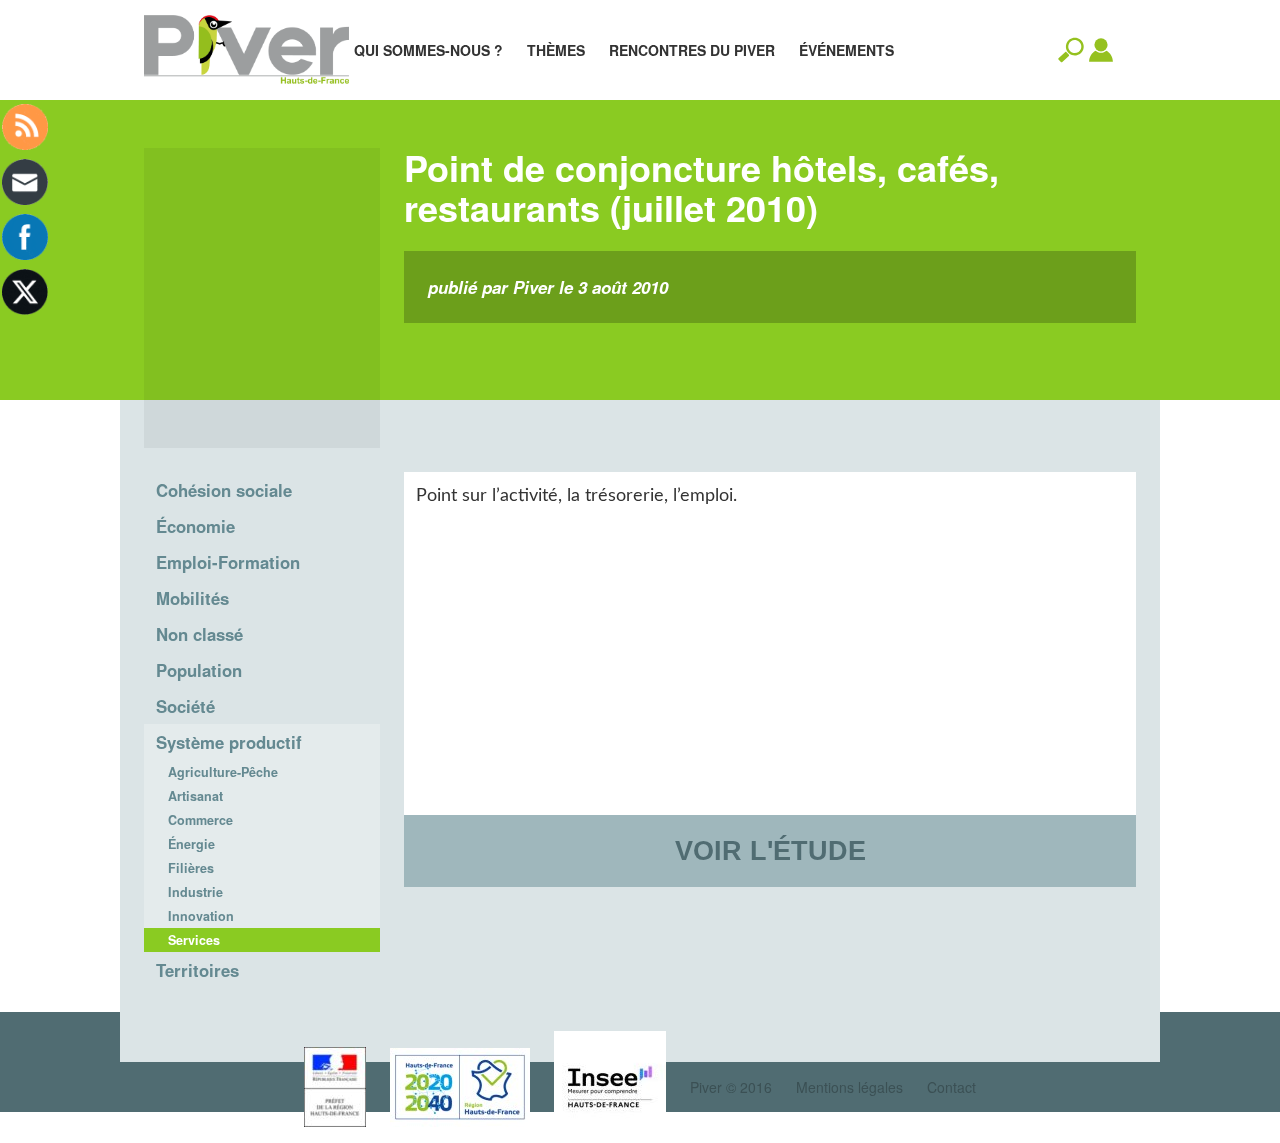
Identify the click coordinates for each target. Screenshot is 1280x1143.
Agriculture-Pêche (223, 772)
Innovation (201, 916)
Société (185, 706)
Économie (195, 526)
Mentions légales (849, 1087)
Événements (846, 50)
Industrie (195, 892)
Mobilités (192, 598)
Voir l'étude (770, 850)
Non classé (199, 634)
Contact (951, 1087)
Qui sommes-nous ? (428, 50)
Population (199, 670)
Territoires (197, 970)
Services (194, 940)
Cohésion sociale (224, 490)
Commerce (200, 820)
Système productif (229, 742)
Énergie (191, 844)
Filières (191, 868)
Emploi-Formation (228, 562)
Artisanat (195, 796)
